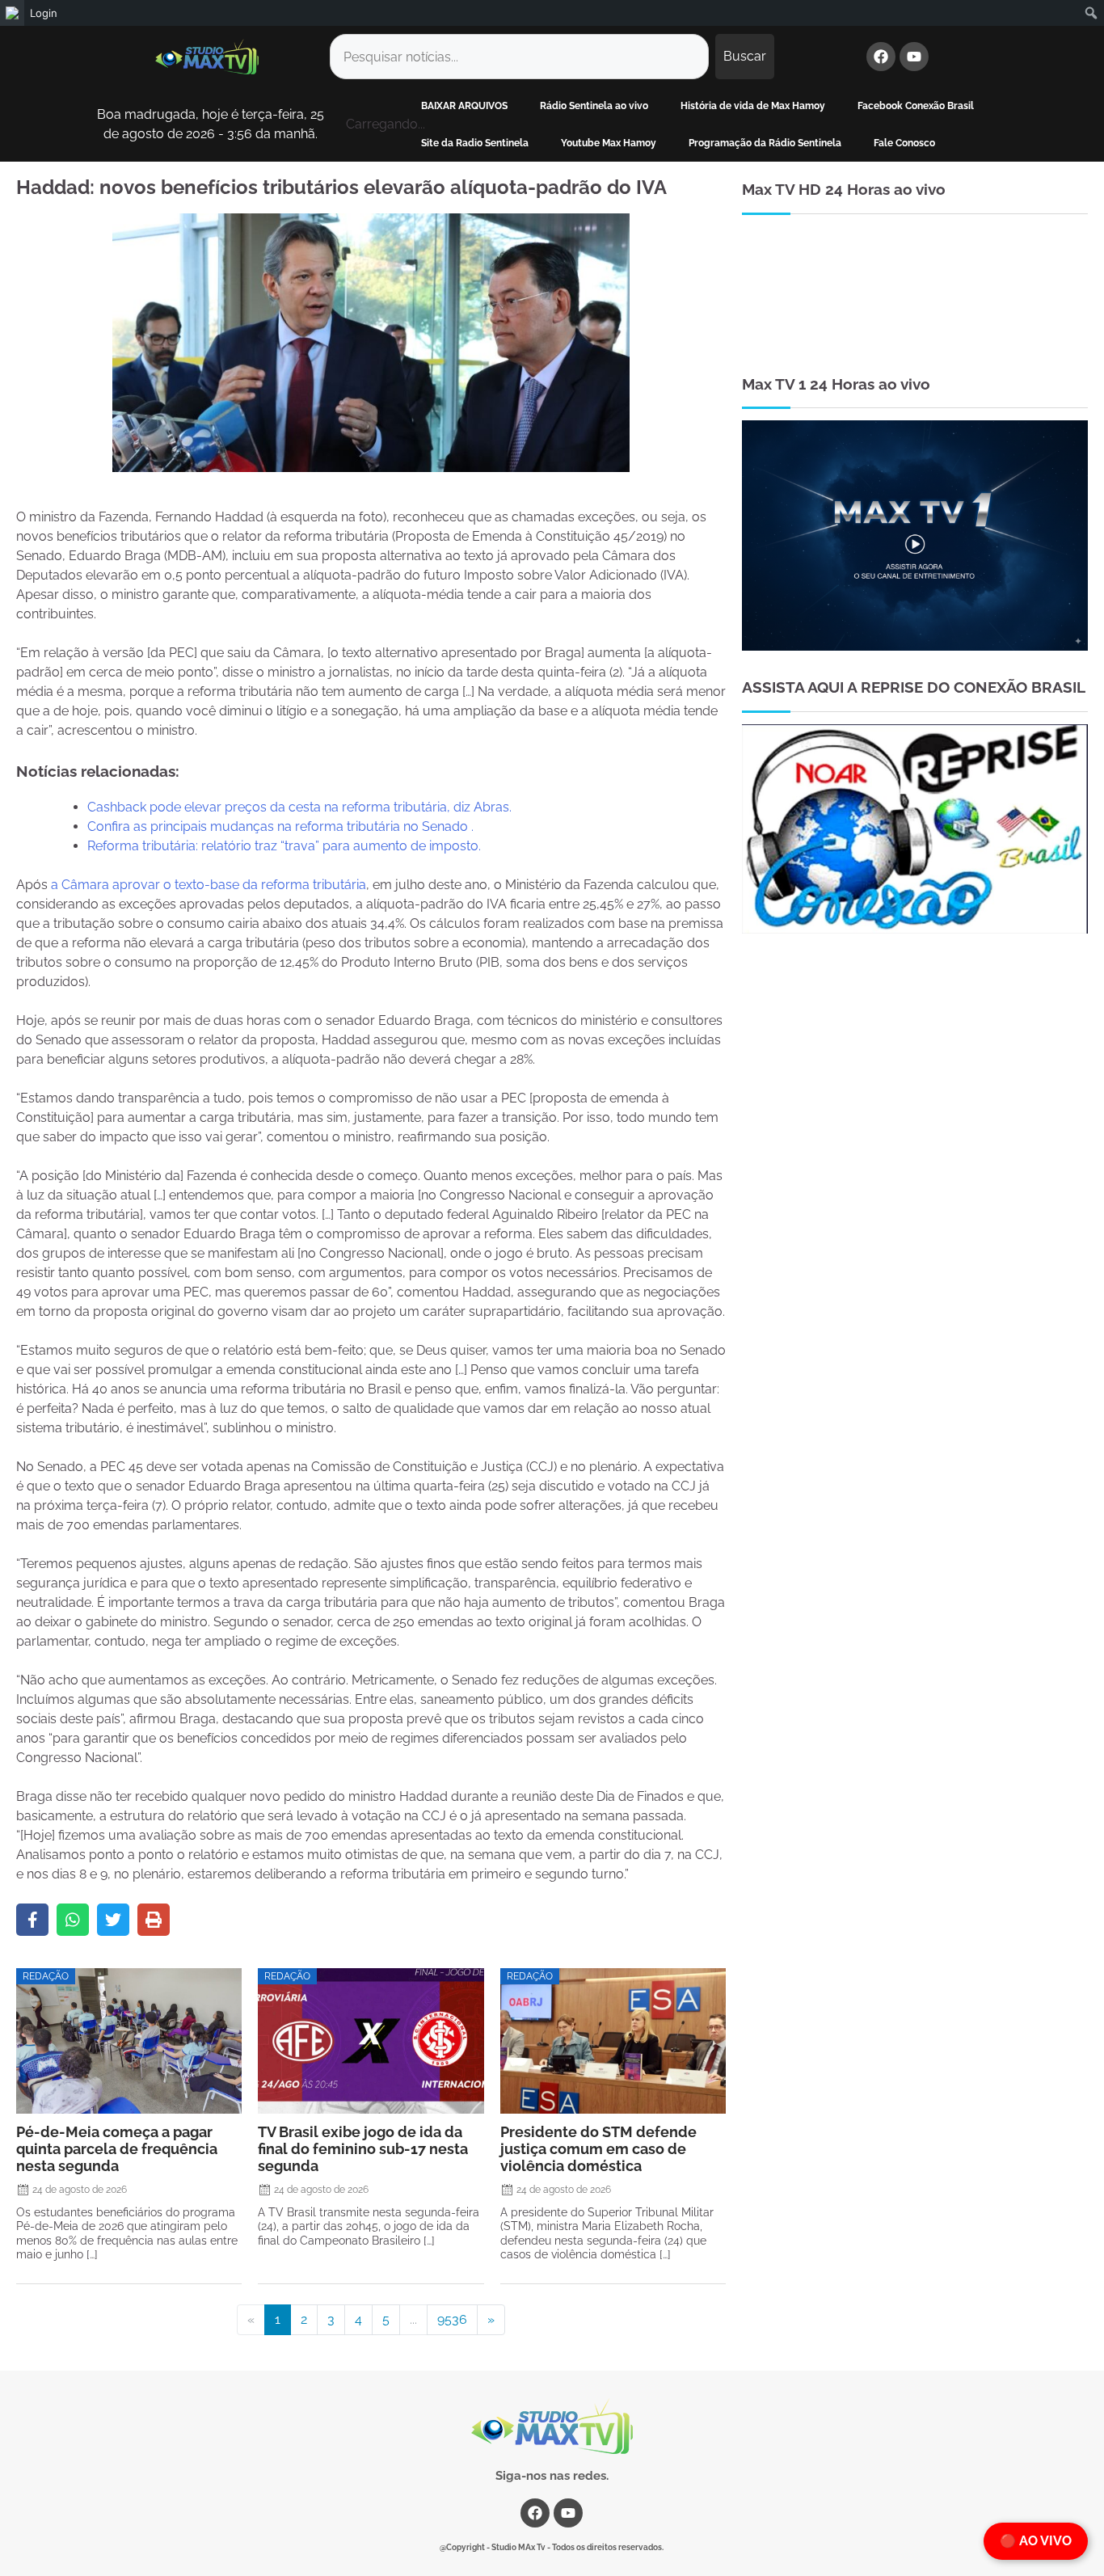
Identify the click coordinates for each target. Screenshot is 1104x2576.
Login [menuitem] (44, 13)
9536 (452, 2319)
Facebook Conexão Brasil (916, 106)
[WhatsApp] (73, 1920)
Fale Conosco (904, 143)
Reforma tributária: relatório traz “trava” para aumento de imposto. (284, 846)
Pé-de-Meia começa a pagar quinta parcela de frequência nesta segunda (117, 2149)
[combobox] (519, 57)
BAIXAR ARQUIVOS (464, 106)
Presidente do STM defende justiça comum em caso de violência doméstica (598, 2149)
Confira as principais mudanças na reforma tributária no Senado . (280, 826)
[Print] (154, 1920)
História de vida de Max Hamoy (753, 106)
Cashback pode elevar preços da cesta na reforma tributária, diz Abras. (299, 807)
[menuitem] (12, 13)
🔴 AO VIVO (1036, 2541)
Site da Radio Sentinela (475, 143)
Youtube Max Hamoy (609, 143)
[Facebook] (881, 57)
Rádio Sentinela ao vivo (594, 106)
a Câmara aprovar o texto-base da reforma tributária (209, 885)
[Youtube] (914, 57)
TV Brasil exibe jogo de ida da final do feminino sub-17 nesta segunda (363, 2149)
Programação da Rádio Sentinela (765, 143)
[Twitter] (113, 1920)
